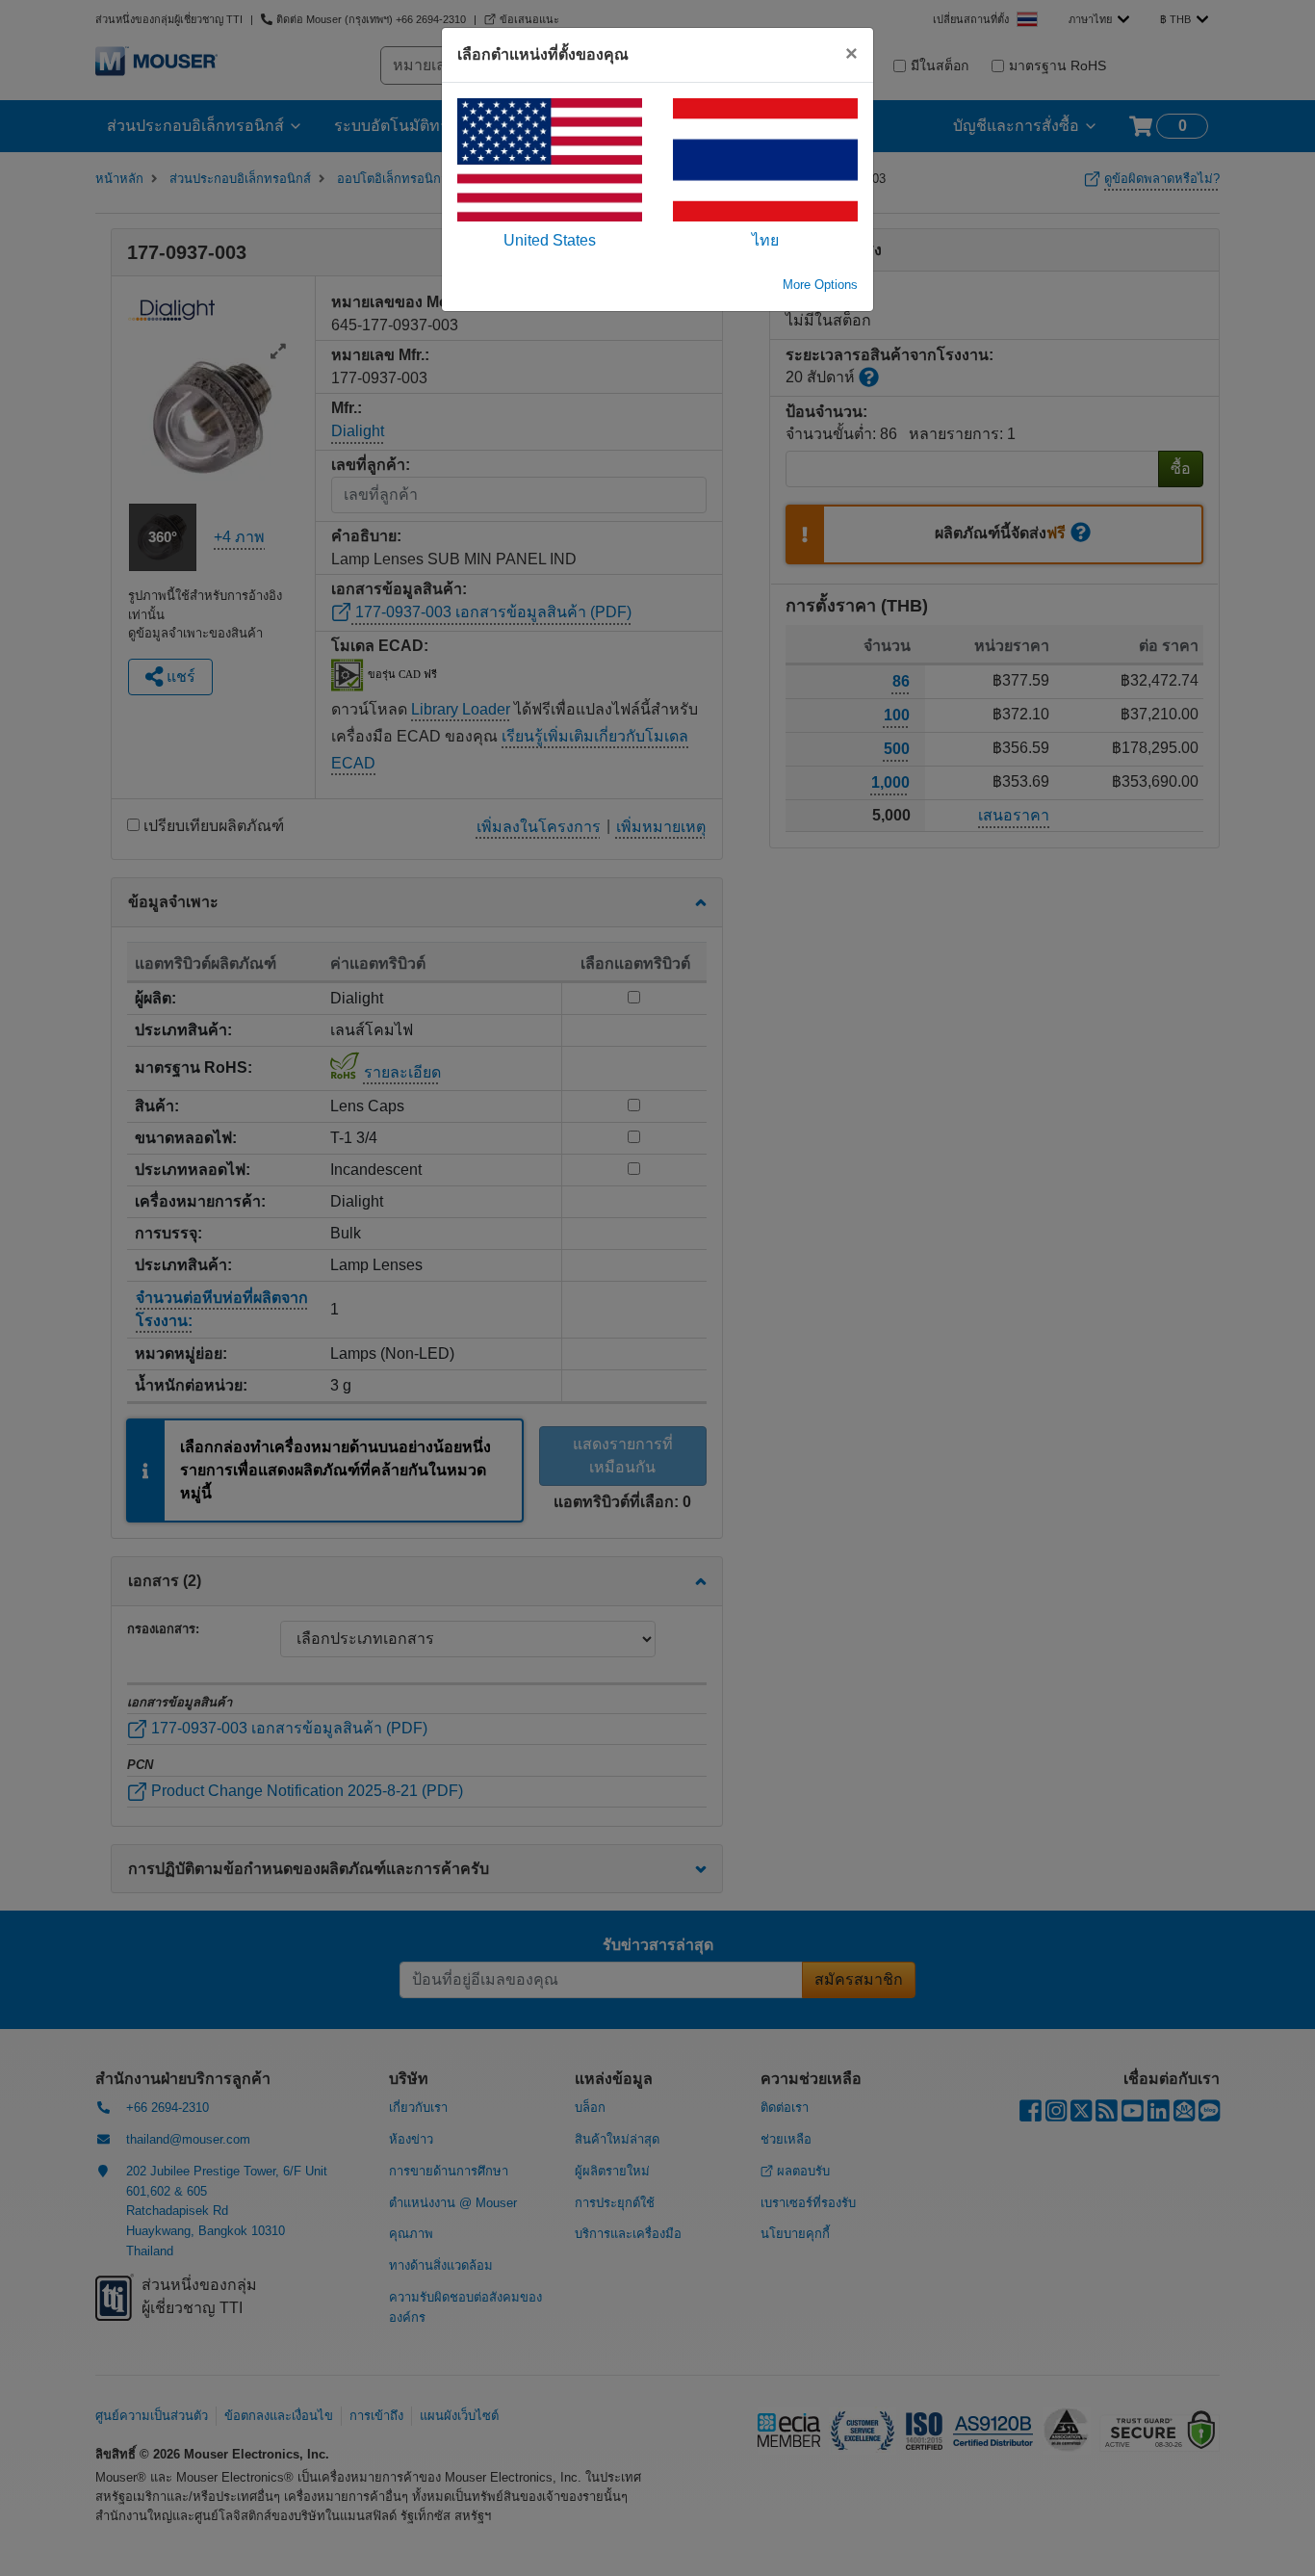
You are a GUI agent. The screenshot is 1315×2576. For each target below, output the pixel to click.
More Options (820, 285)
